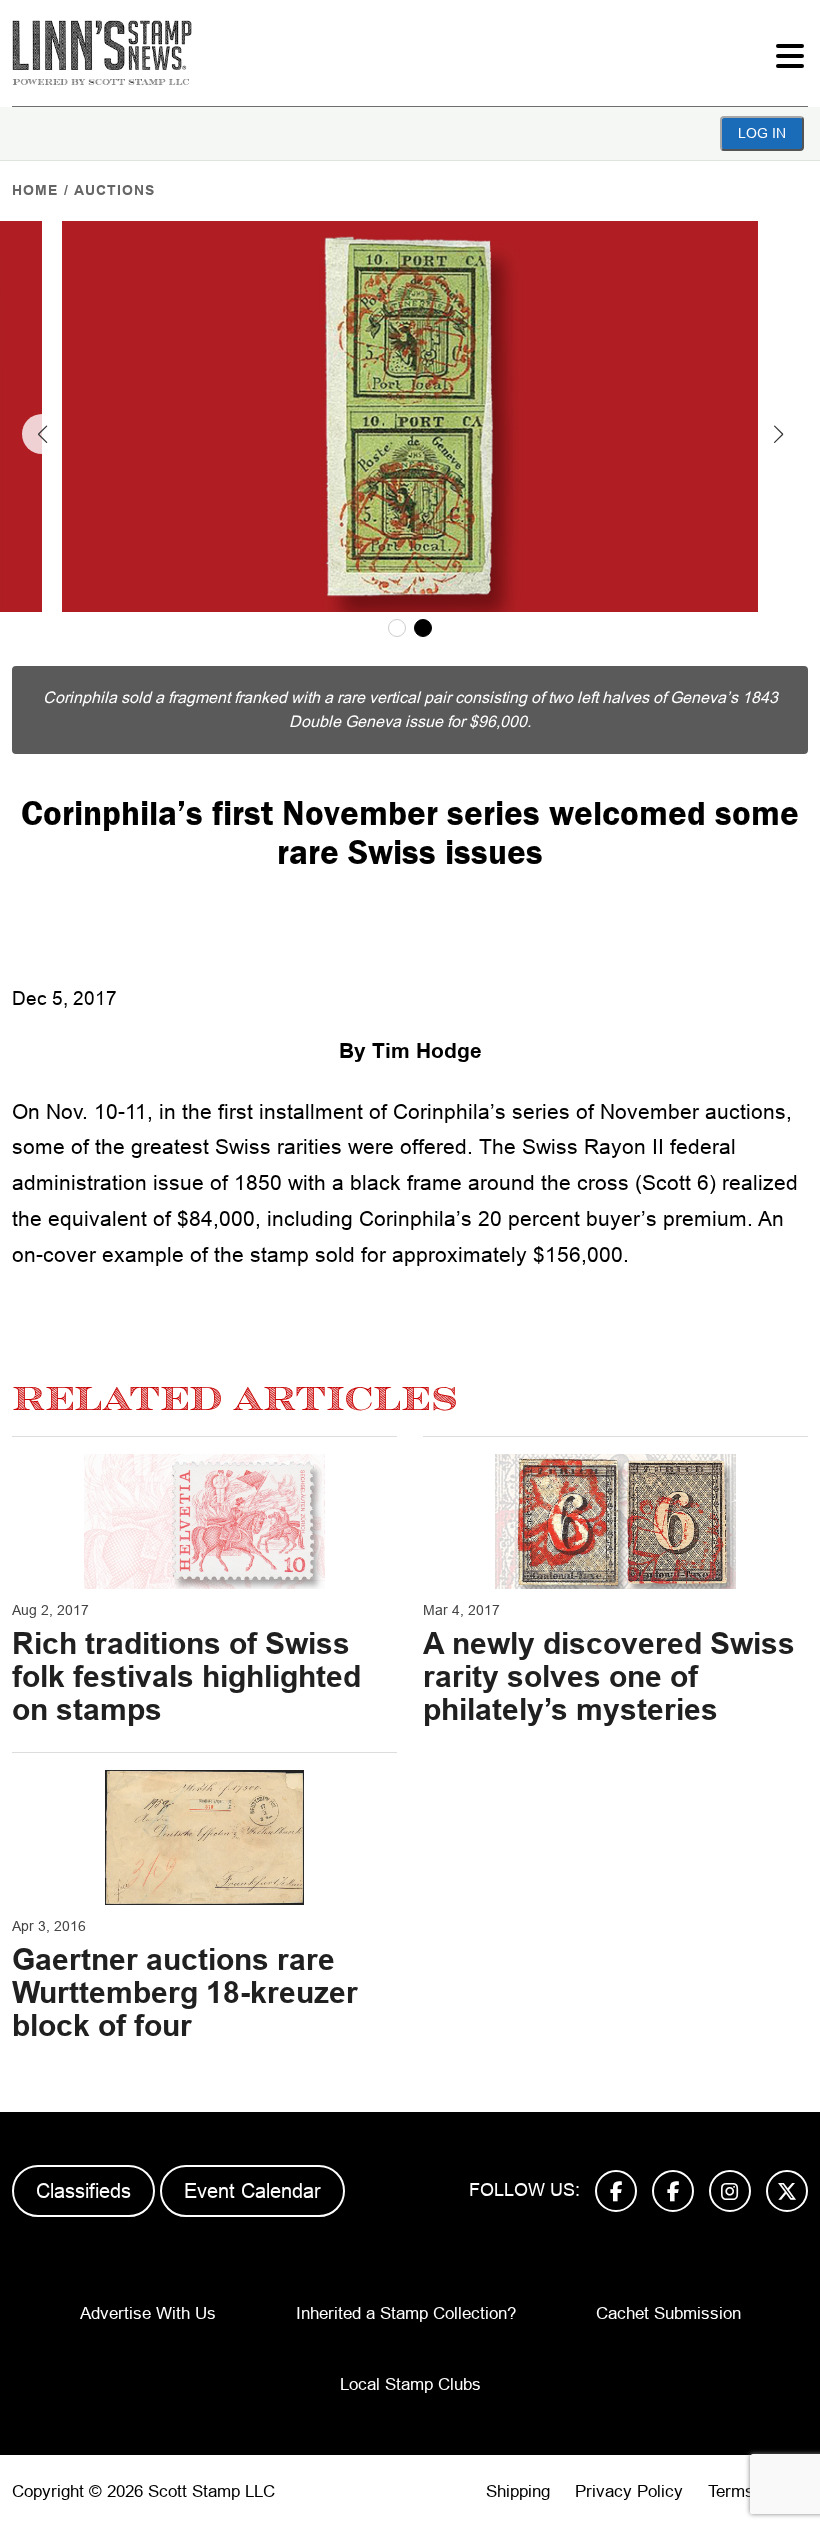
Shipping (518, 2491)
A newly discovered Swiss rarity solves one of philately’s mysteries (609, 1676)
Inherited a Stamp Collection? (406, 2313)
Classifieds (83, 2191)
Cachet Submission (668, 2313)
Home (35, 190)
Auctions (114, 190)
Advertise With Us (148, 2313)
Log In (762, 133)
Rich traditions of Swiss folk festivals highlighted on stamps (186, 1676)
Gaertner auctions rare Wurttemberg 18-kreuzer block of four (185, 1992)
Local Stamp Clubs (410, 2384)
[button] (42, 434)
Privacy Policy (629, 2491)
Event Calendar (252, 2191)
